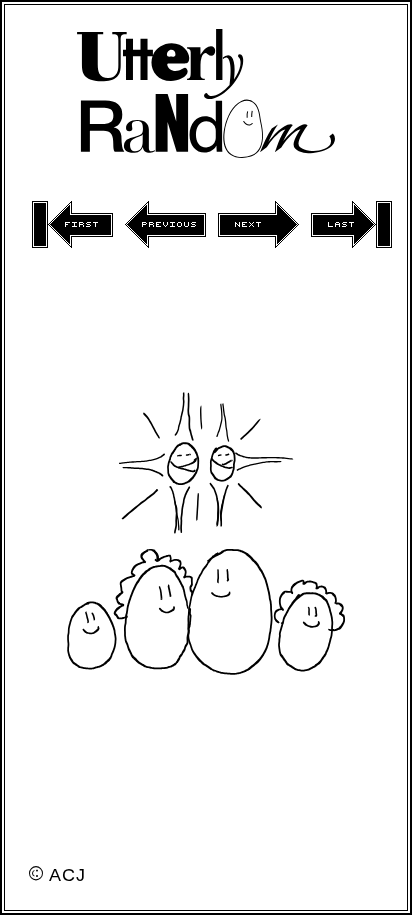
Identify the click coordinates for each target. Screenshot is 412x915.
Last (351, 225)
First (72, 225)
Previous (165, 225)
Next (258, 225)
